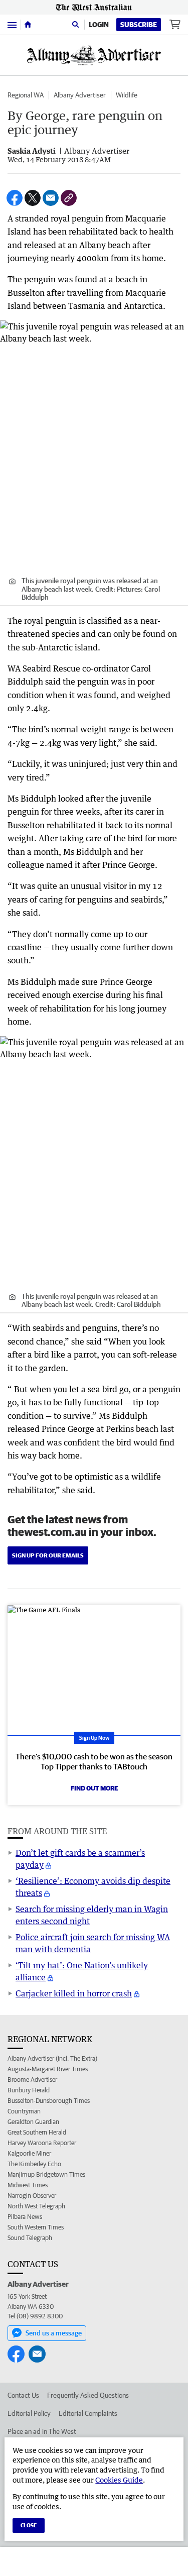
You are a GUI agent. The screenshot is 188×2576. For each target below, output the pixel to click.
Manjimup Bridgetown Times (46, 2174)
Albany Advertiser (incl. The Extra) (52, 2058)
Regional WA (26, 95)
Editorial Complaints (88, 2413)
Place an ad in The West (42, 2431)
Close (29, 2525)
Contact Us (23, 2395)
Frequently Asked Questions (88, 2395)
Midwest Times (28, 2185)
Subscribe (139, 25)
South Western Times (36, 2227)
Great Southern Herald (37, 2132)
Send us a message (54, 2333)
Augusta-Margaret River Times (48, 2069)
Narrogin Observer (32, 2196)
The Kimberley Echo (34, 2164)
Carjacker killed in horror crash (74, 1993)
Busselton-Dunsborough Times (49, 2101)
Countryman (24, 2111)
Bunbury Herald (29, 2090)
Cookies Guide (119, 2480)
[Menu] (12, 24)
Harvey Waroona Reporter (42, 2143)
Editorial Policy (29, 2413)
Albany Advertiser (80, 95)
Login (99, 25)
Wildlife (127, 95)
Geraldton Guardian (33, 2122)
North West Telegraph (36, 2206)
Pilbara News (25, 2217)
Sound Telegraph (30, 2238)
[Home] (28, 25)
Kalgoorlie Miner (29, 2153)
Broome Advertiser (32, 2080)
